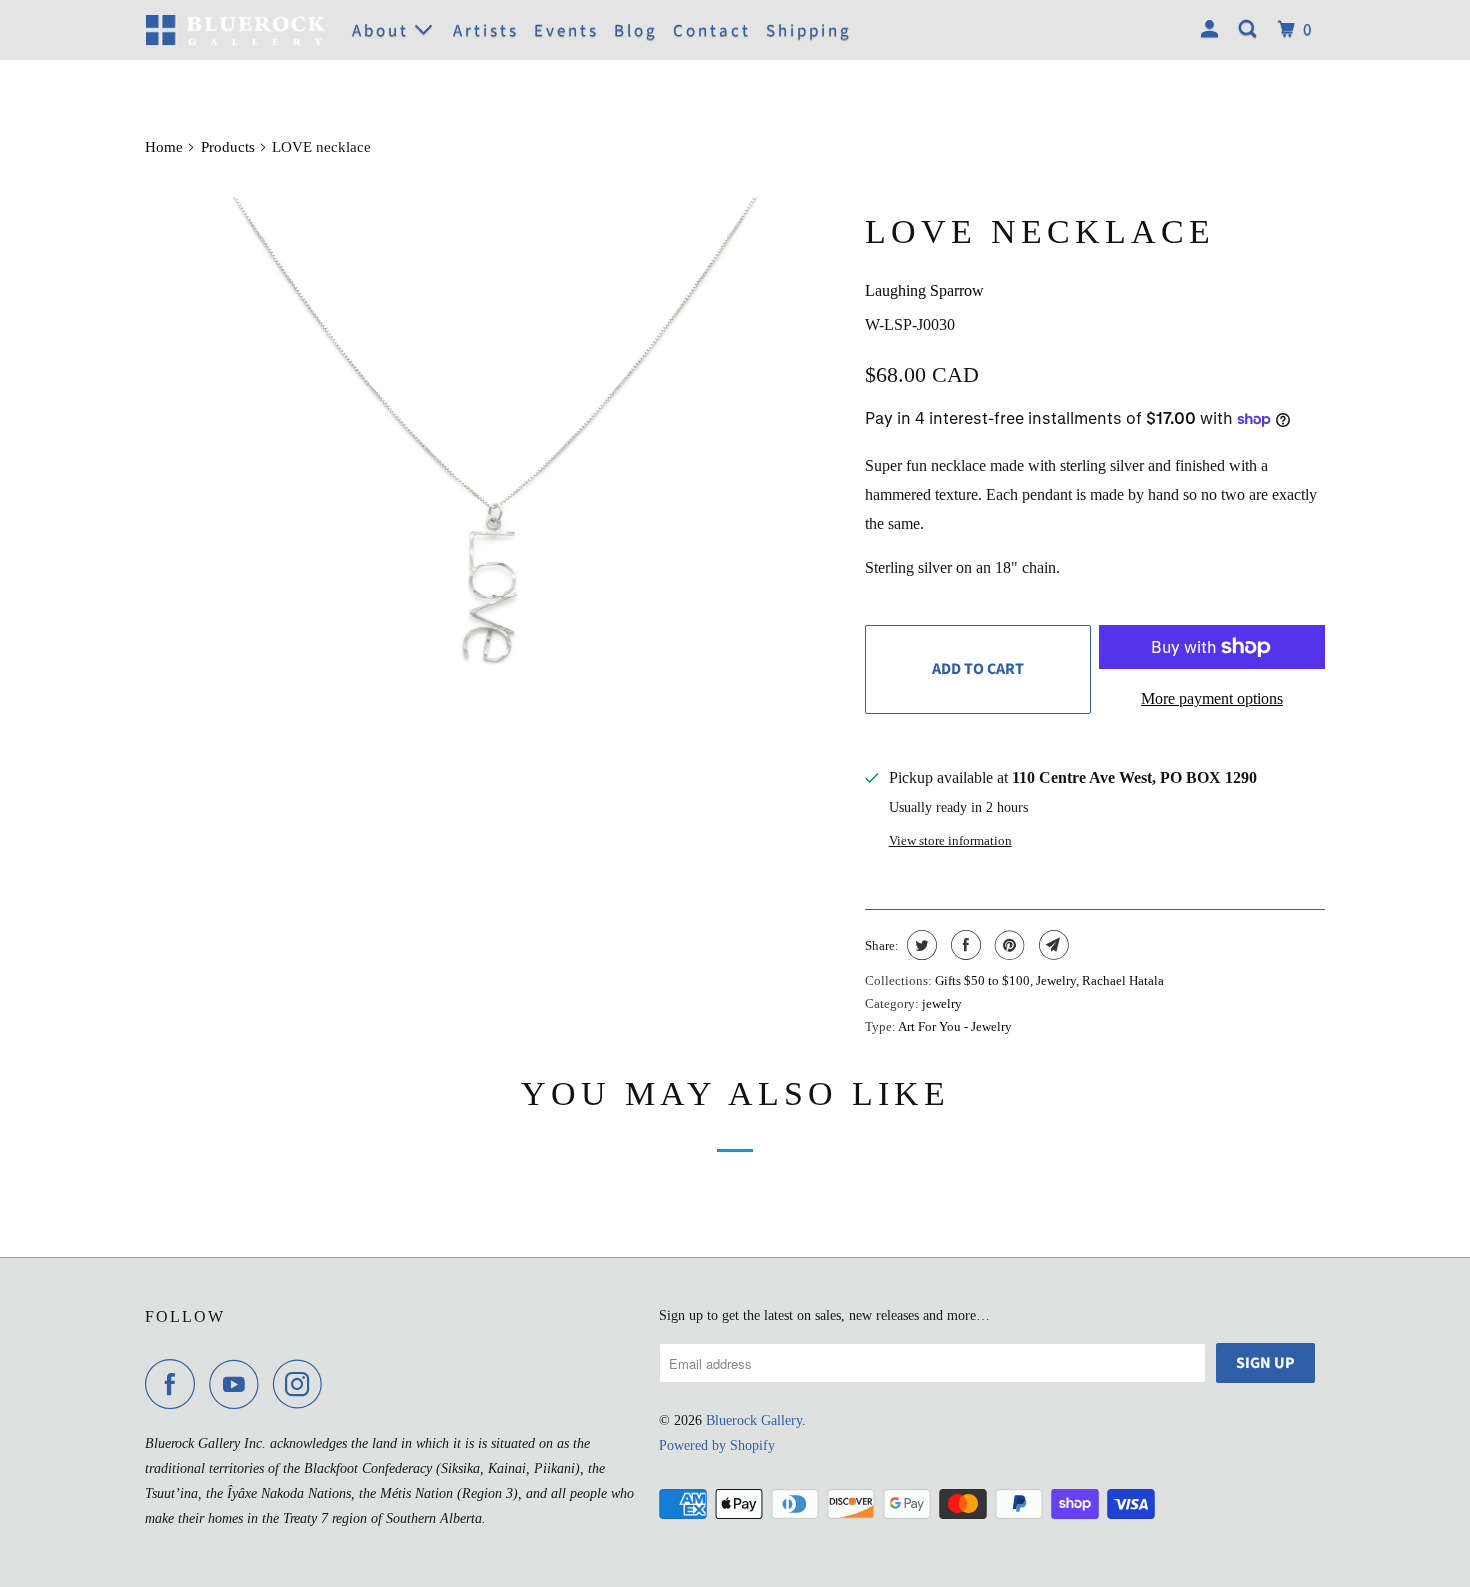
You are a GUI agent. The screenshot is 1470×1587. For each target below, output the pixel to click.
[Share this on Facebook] (963, 945)
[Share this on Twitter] (919, 945)
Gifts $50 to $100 (982, 980)
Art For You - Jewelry (955, 1026)
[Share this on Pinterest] (1007, 945)
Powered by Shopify (717, 1445)
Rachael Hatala (1123, 980)
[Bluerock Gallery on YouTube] (239, 1384)
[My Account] (1212, 30)
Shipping (809, 31)
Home (164, 147)
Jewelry (1056, 980)
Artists (486, 31)
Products (228, 147)
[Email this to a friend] (1051, 945)
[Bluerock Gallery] (235, 29)
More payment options (1212, 698)
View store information (950, 840)
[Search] (1250, 30)
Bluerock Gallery (754, 1420)
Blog (636, 31)
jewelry (942, 1003)
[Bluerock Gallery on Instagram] (303, 1384)
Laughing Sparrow (924, 290)
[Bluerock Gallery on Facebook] (175, 1384)
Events (566, 31)
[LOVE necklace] (495, 542)
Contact (712, 31)
